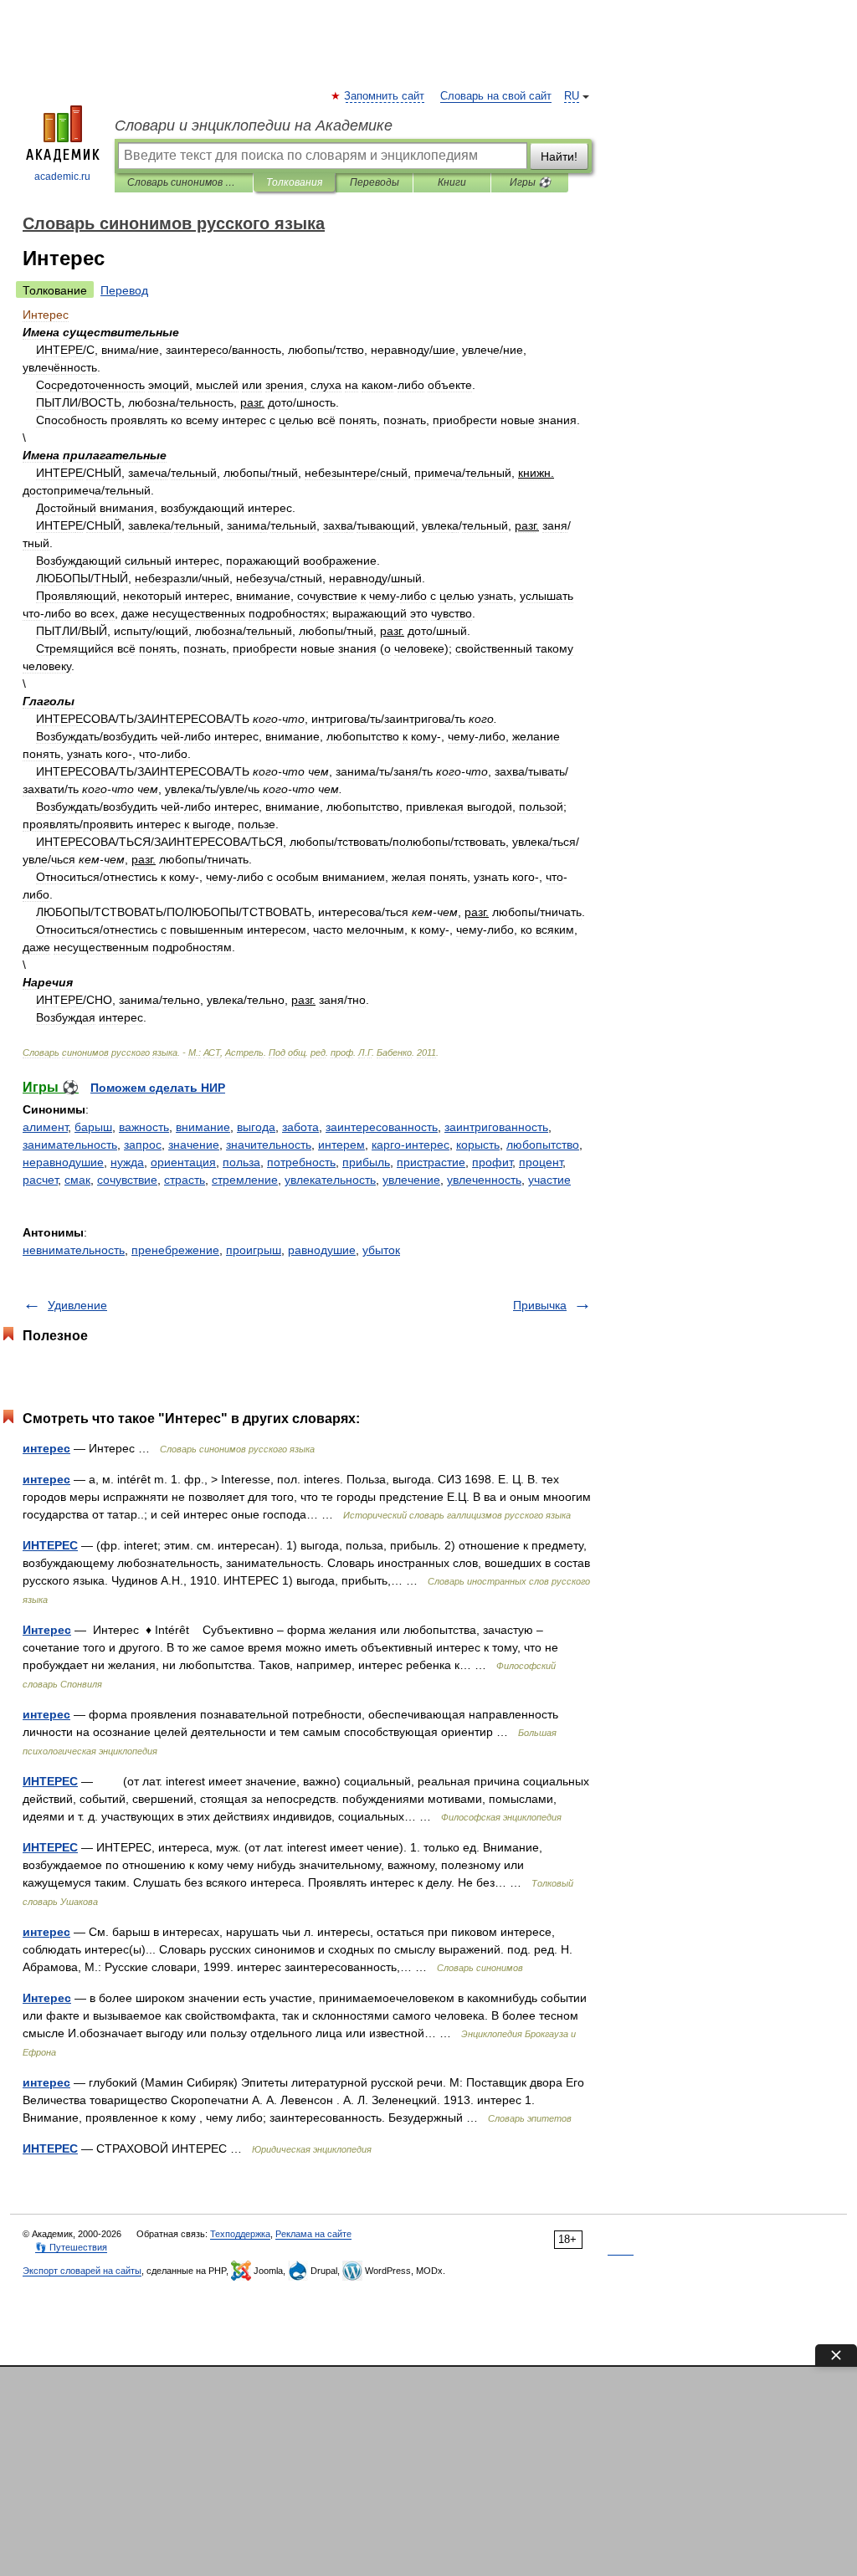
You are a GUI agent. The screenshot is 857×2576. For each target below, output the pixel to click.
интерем (341, 1145)
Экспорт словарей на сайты (82, 2271)
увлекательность (330, 1180)
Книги (452, 182)
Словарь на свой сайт (496, 96)
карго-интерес (411, 1145)
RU (572, 96)
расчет (40, 1180)
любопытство (543, 1145)
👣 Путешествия (71, 2247)
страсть (185, 1180)
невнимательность (74, 1250)
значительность (269, 1145)
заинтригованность (496, 1127)
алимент (45, 1127)
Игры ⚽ (530, 182)
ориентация (183, 1162)
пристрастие (431, 1162)
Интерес (47, 1630)
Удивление (77, 1305)
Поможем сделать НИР (158, 1088)
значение (194, 1145)
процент (541, 1162)
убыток (381, 1250)
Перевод (124, 290)
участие (549, 1180)
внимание (203, 1127)
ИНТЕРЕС (50, 1545)
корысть (478, 1145)
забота (300, 1127)
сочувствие (127, 1180)
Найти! (559, 156)
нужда (127, 1162)
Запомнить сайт (385, 96)
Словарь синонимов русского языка (184, 182)
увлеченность (484, 1180)
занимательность (70, 1145)
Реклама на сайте (313, 2234)
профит (492, 1162)
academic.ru (62, 177)
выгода (256, 1127)
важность (144, 1127)
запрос (143, 1145)
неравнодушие (63, 1162)
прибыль (366, 1162)
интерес (46, 1448)
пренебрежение (175, 1250)
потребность (301, 1162)
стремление (245, 1180)
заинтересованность (382, 1127)
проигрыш (254, 1250)
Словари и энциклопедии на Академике (254, 125)
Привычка (540, 1305)
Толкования (294, 182)
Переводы (375, 182)
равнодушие (322, 1250)
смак (77, 1180)
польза (241, 1162)
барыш (93, 1127)
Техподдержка (240, 2234)
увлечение (411, 1180)
